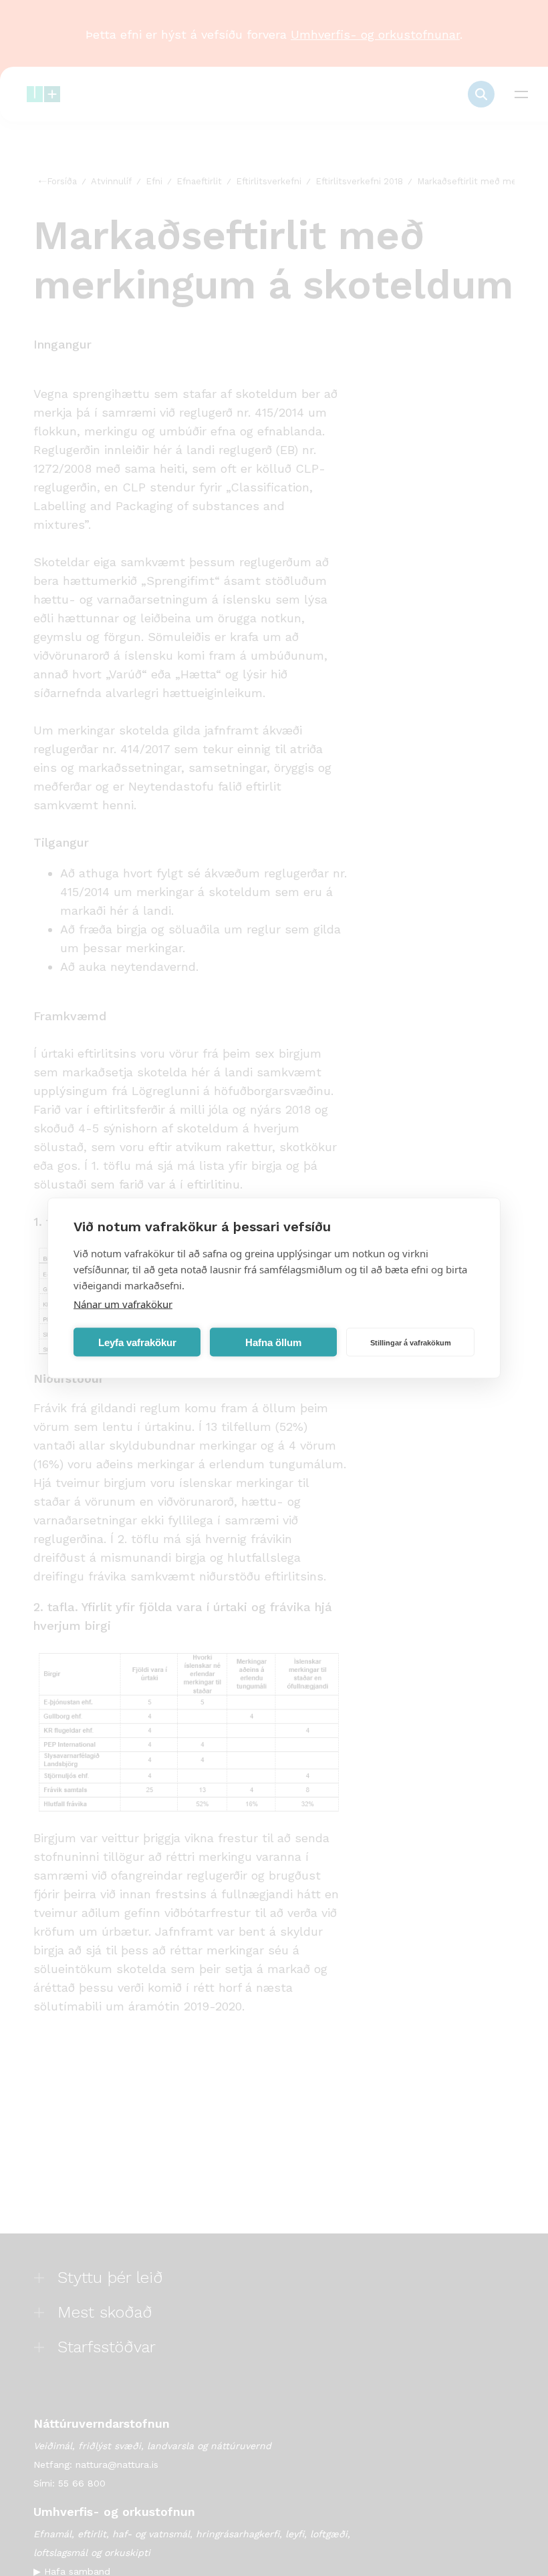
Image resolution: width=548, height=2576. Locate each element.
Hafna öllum (273, 1342)
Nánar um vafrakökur (123, 1304)
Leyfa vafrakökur (137, 1342)
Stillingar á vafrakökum (411, 1342)
